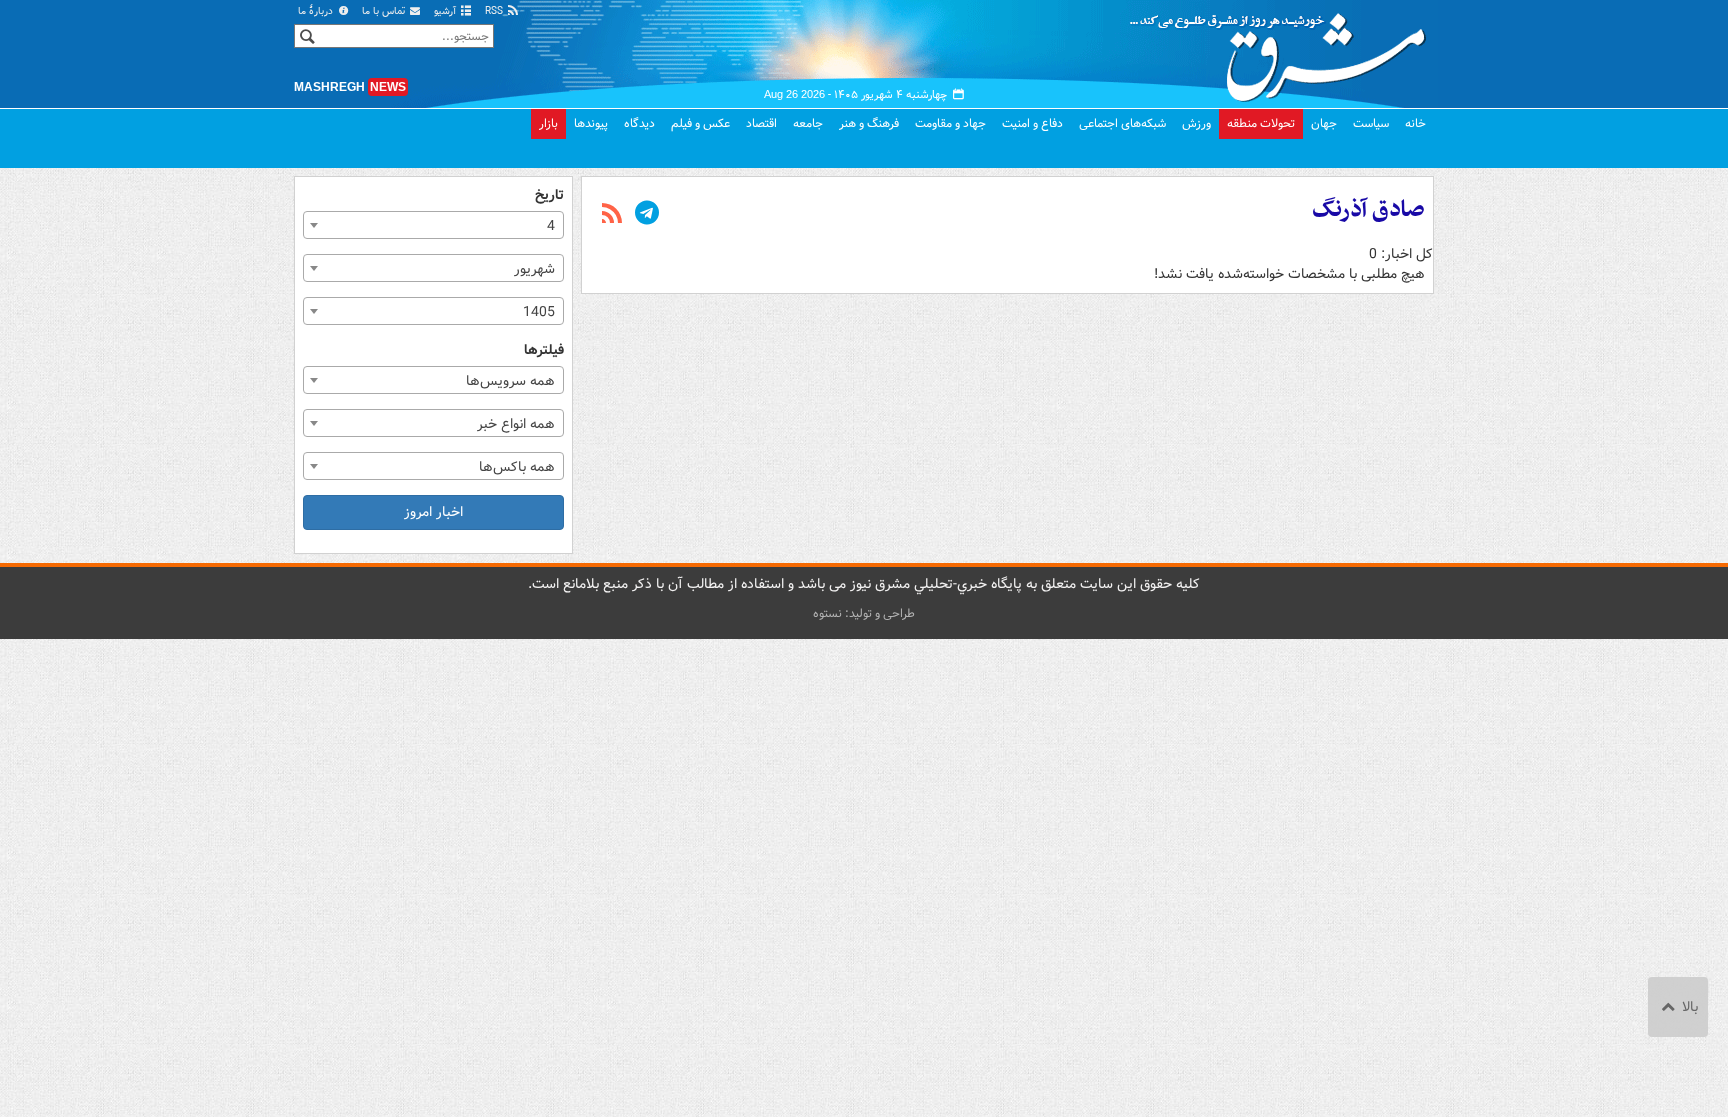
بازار (548, 123)
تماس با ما (385, 11)
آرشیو (446, 11)
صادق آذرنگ (1368, 210)
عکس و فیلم (700, 123)
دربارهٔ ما (317, 11)
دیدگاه (639, 123)
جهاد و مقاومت (950, 123)
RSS (495, 11)
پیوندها (591, 123)
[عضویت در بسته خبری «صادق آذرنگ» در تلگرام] (647, 215)
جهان (1324, 123)
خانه (1415, 123)
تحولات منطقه (1261, 123)
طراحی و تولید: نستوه (864, 613)
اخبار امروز (433, 512)
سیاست (1371, 123)
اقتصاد (761, 123)
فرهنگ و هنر (869, 123)
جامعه (808, 123)
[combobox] (433, 225)
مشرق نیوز (1284, 50)
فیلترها (544, 350)
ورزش (1196, 123)
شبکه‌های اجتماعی (1122, 123)
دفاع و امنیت (1032, 123)
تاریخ (549, 195)
